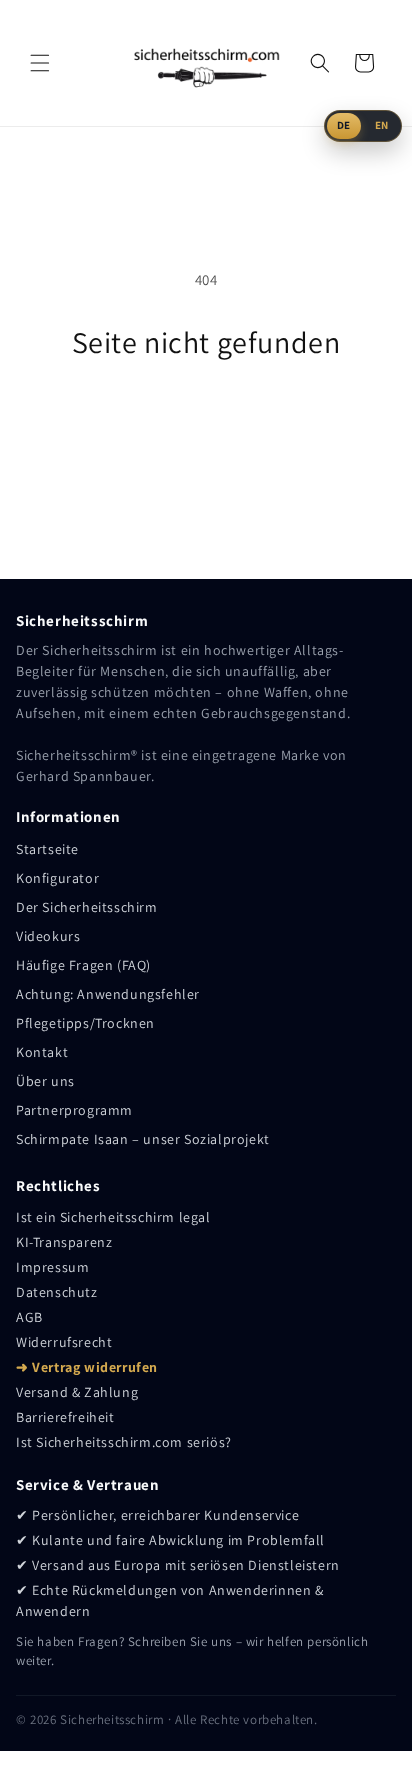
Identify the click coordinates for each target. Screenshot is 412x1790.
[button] (40, 63)
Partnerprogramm (74, 1110)
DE (344, 125)
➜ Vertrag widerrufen (87, 1367)
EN (382, 125)
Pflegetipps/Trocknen (85, 1023)
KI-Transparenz (64, 1242)
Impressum (52, 1267)
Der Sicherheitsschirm (87, 907)
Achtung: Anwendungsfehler (108, 994)
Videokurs (48, 936)
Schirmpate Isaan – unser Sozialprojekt (143, 1139)
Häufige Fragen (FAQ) (83, 965)
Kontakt (42, 1052)
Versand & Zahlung (77, 1392)
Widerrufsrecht (64, 1342)
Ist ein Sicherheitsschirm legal (113, 1217)
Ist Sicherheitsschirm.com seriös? (124, 1442)
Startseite (47, 849)
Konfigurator (57, 878)
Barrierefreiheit (65, 1417)
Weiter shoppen (206, 414)
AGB (29, 1317)
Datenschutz (57, 1292)
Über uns (45, 1081)
